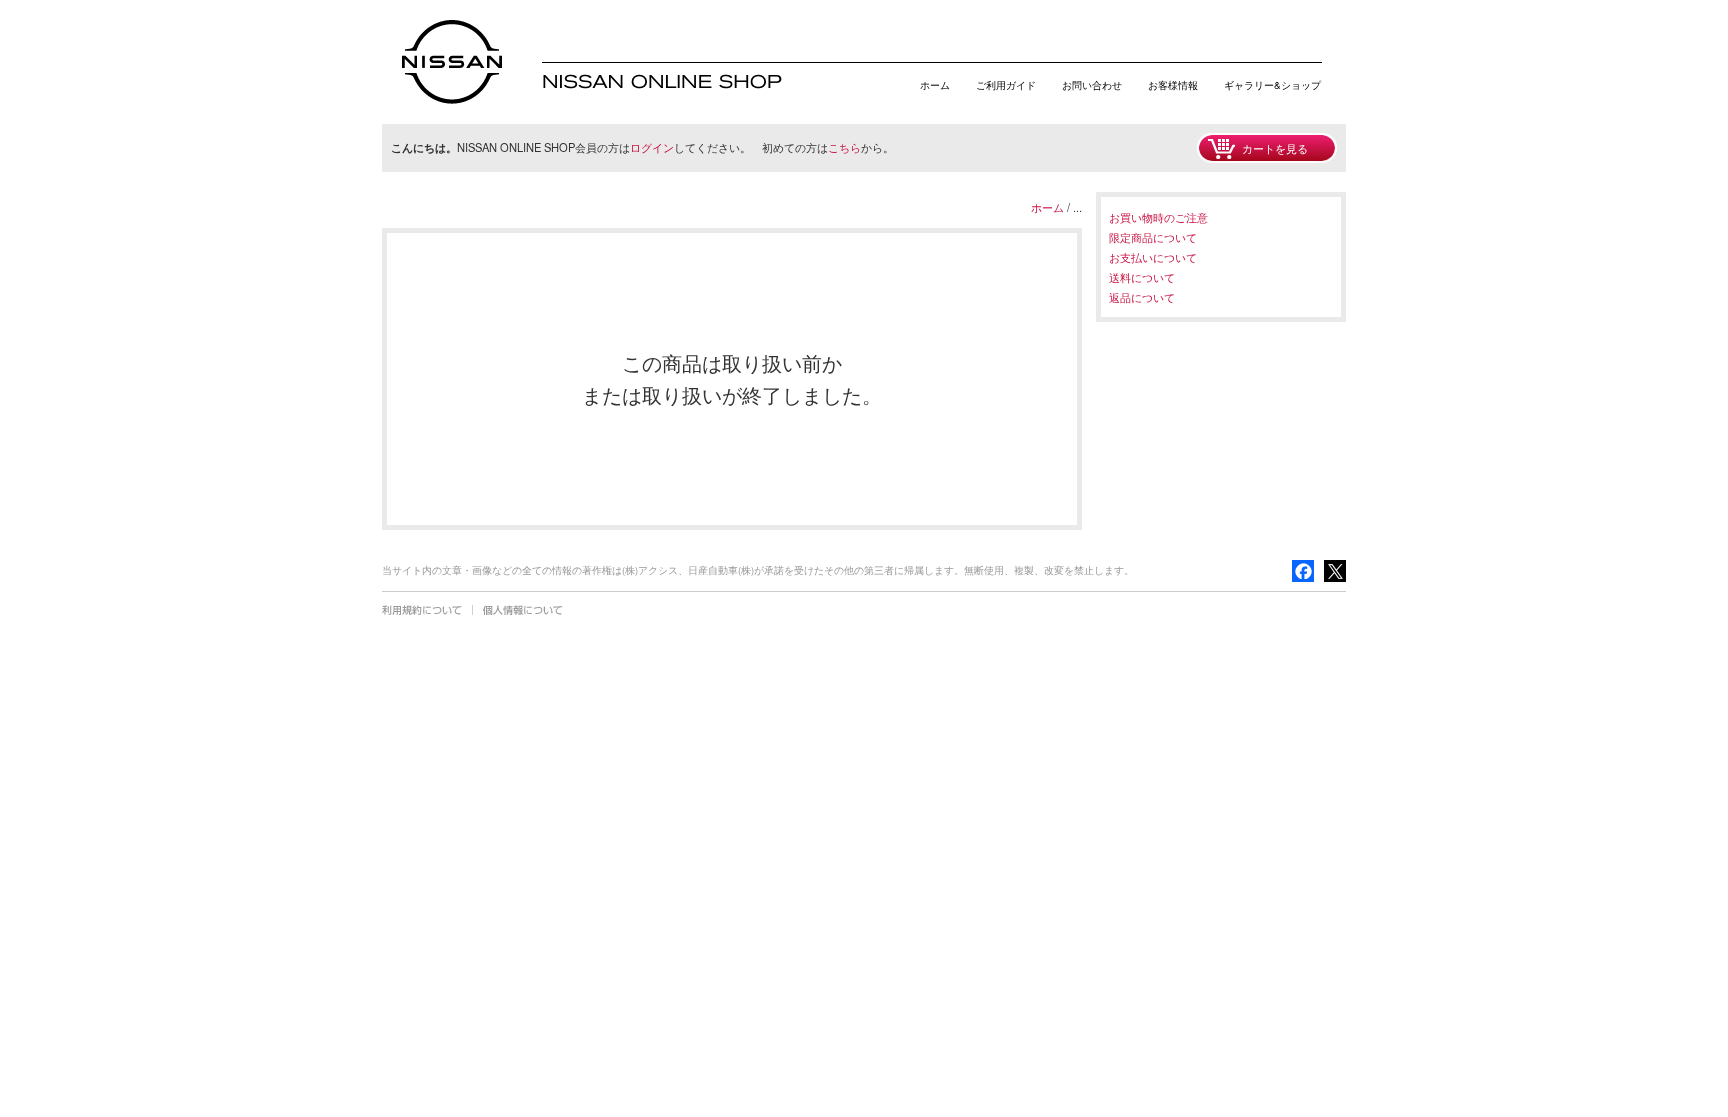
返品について (1142, 297)
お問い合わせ (1092, 85)
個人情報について (523, 610)
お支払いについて (1153, 257)
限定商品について (1153, 237)
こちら (844, 147)
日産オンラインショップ (452, 62)
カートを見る (1275, 148)
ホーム (935, 85)
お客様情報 (1173, 85)
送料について (1142, 277)
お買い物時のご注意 (1158, 217)
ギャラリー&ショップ (1272, 85)
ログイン (652, 147)
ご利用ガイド (1006, 85)
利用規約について (422, 610)
